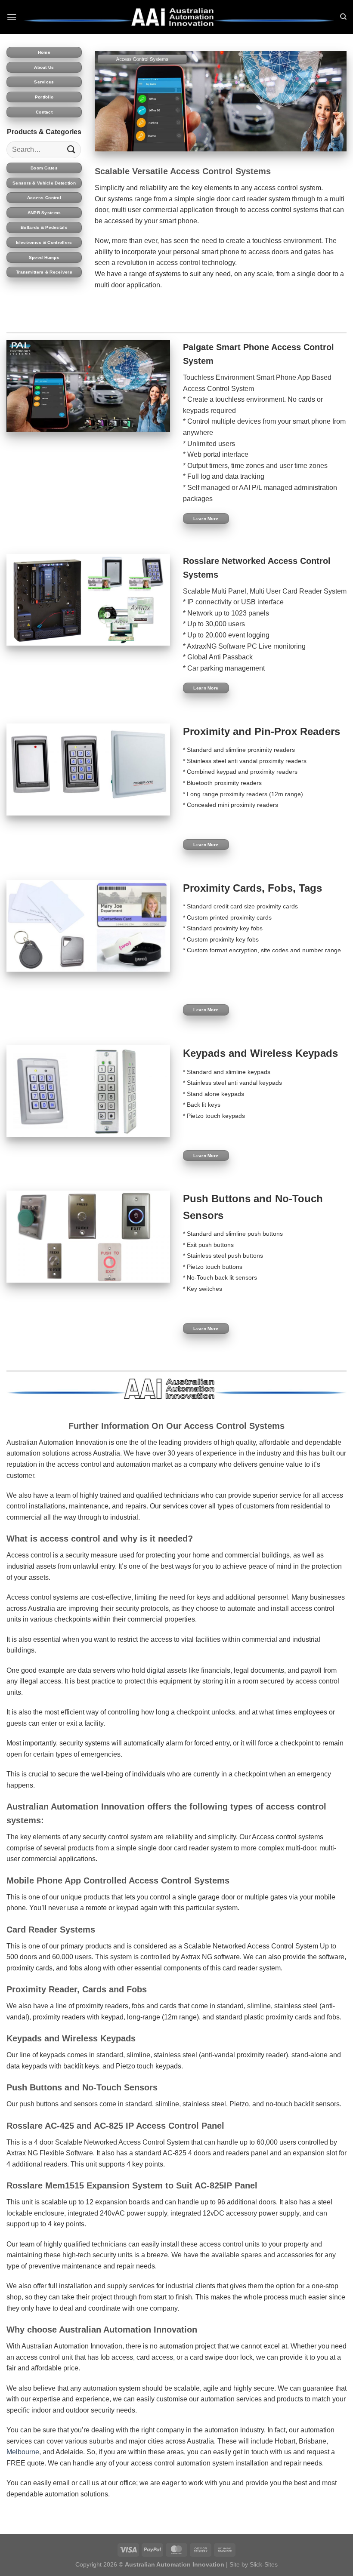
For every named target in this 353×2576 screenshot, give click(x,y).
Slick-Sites (264, 2564)
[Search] (343, 17)
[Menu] (12, 17)
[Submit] (71, 149)
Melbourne (23, 2452)
